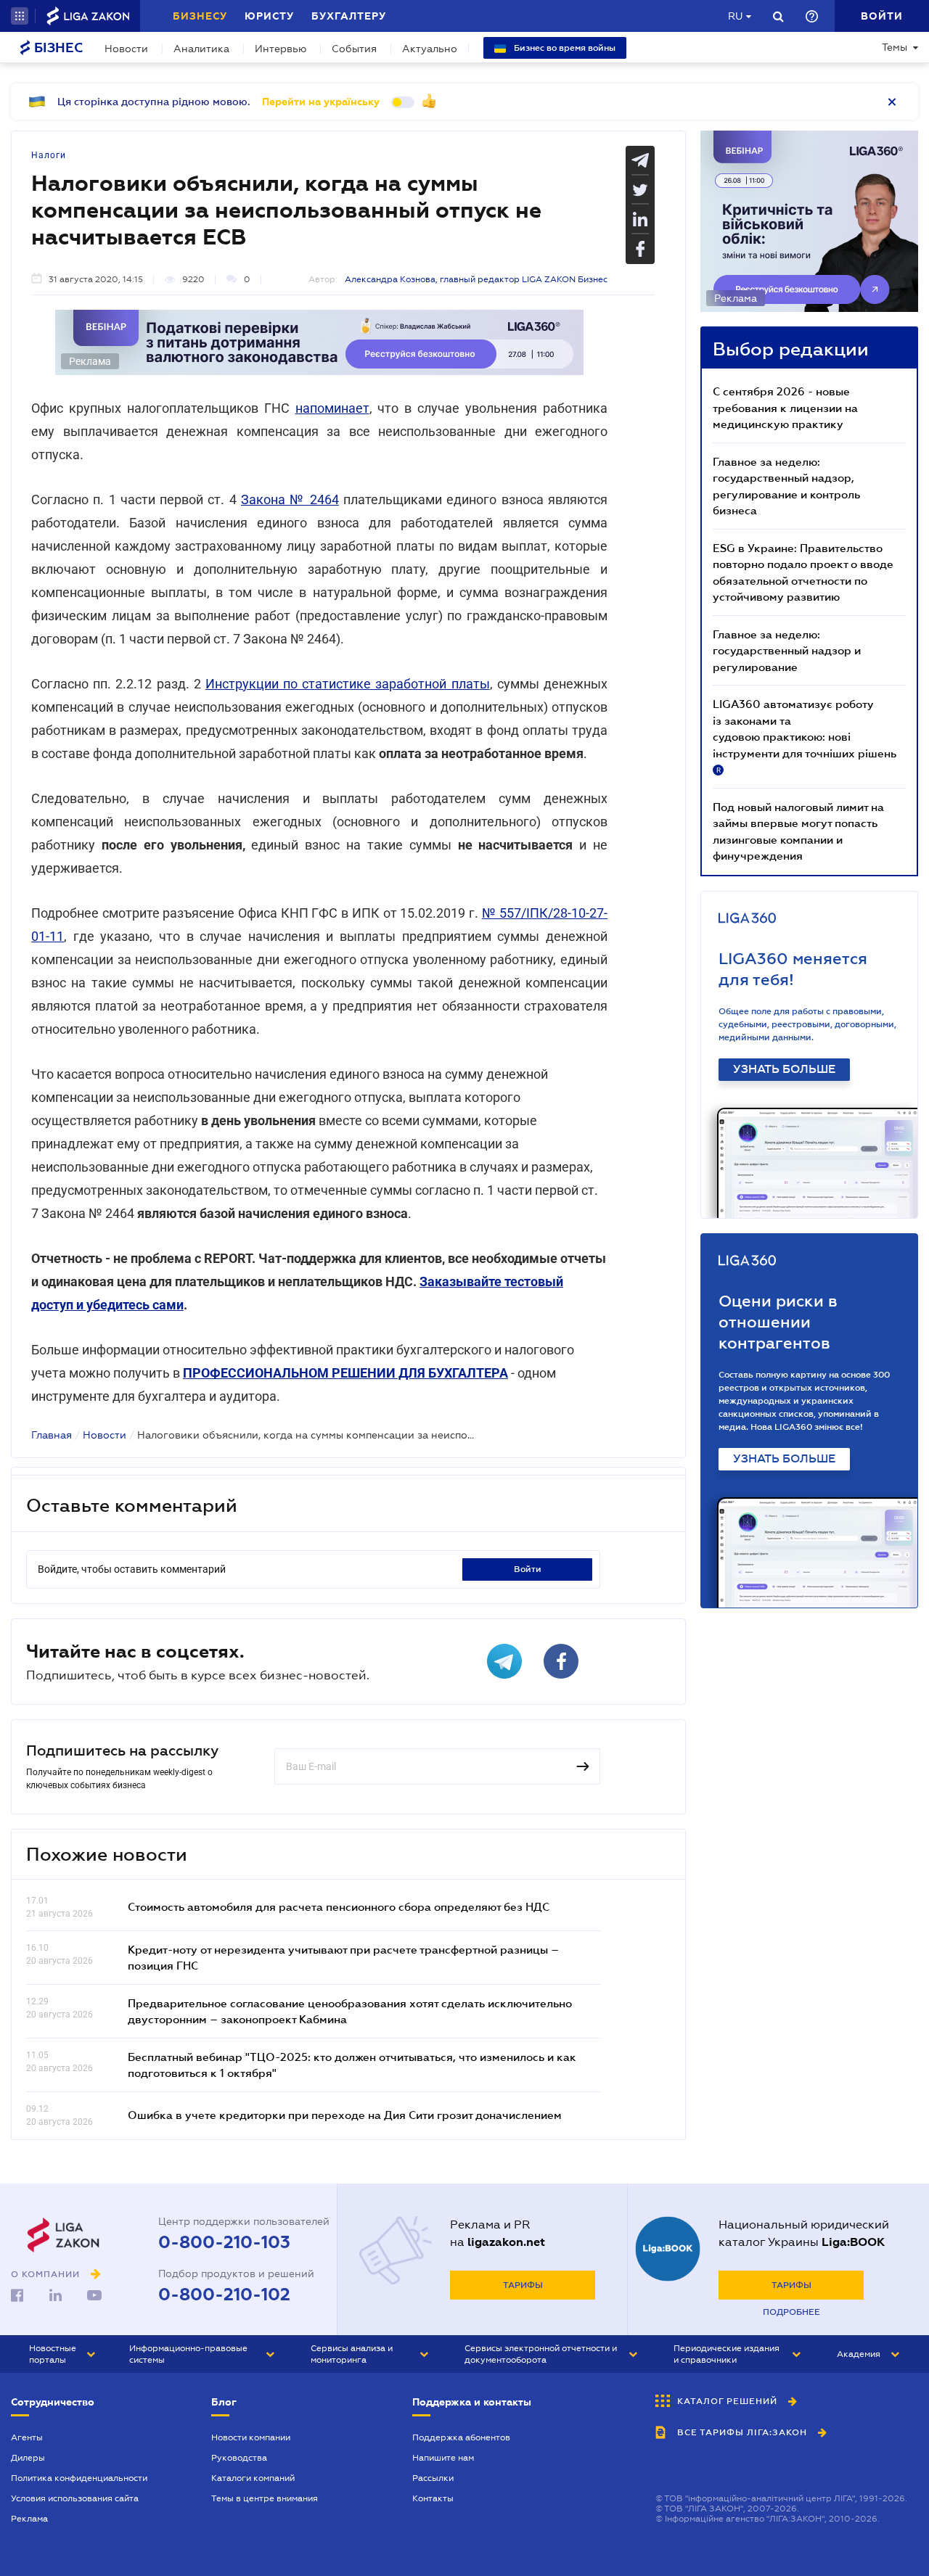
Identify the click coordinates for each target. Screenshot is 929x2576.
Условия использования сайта (75, 2498)
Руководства (239, 2458)
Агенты (27, 2437)
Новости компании (251, 2437)
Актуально (430, 49)
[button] (20, 16)
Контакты (433, 2498)
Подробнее (791, 2312)
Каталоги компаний (253, 2478)
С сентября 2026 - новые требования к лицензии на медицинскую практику (785, 407)
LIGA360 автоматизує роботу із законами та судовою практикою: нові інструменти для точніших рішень (805, 736)
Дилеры (28, 2458)
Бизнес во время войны (564, 48)
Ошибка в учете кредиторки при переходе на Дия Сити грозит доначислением (345, 2115)
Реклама (29, 2519)
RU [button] (735, 16)
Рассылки (433, 2478)
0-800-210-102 (224, 2295)
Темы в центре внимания (265, 2498)
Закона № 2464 (290, 499)
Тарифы (523, 2285)
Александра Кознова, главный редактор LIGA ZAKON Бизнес (476, 279)
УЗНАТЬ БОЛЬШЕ (784, 1069)
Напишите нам (443, 2458)
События (354, 49)
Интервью (281, 49)
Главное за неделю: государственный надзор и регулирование (787, 650)
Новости (126, 49)
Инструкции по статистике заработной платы (348, 684)
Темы (895, 47)
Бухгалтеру (349, 16)
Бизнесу (200, 16)
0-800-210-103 (224, 2242)
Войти (528, 1569)
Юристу (269, 16)
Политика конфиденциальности (79, 2478)
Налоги (49, 155)
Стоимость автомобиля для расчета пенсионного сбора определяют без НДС (339, 1906)
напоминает (332, 408)
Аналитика (201, 49)
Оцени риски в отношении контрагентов (778, 1322)
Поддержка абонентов (461, 2437)
